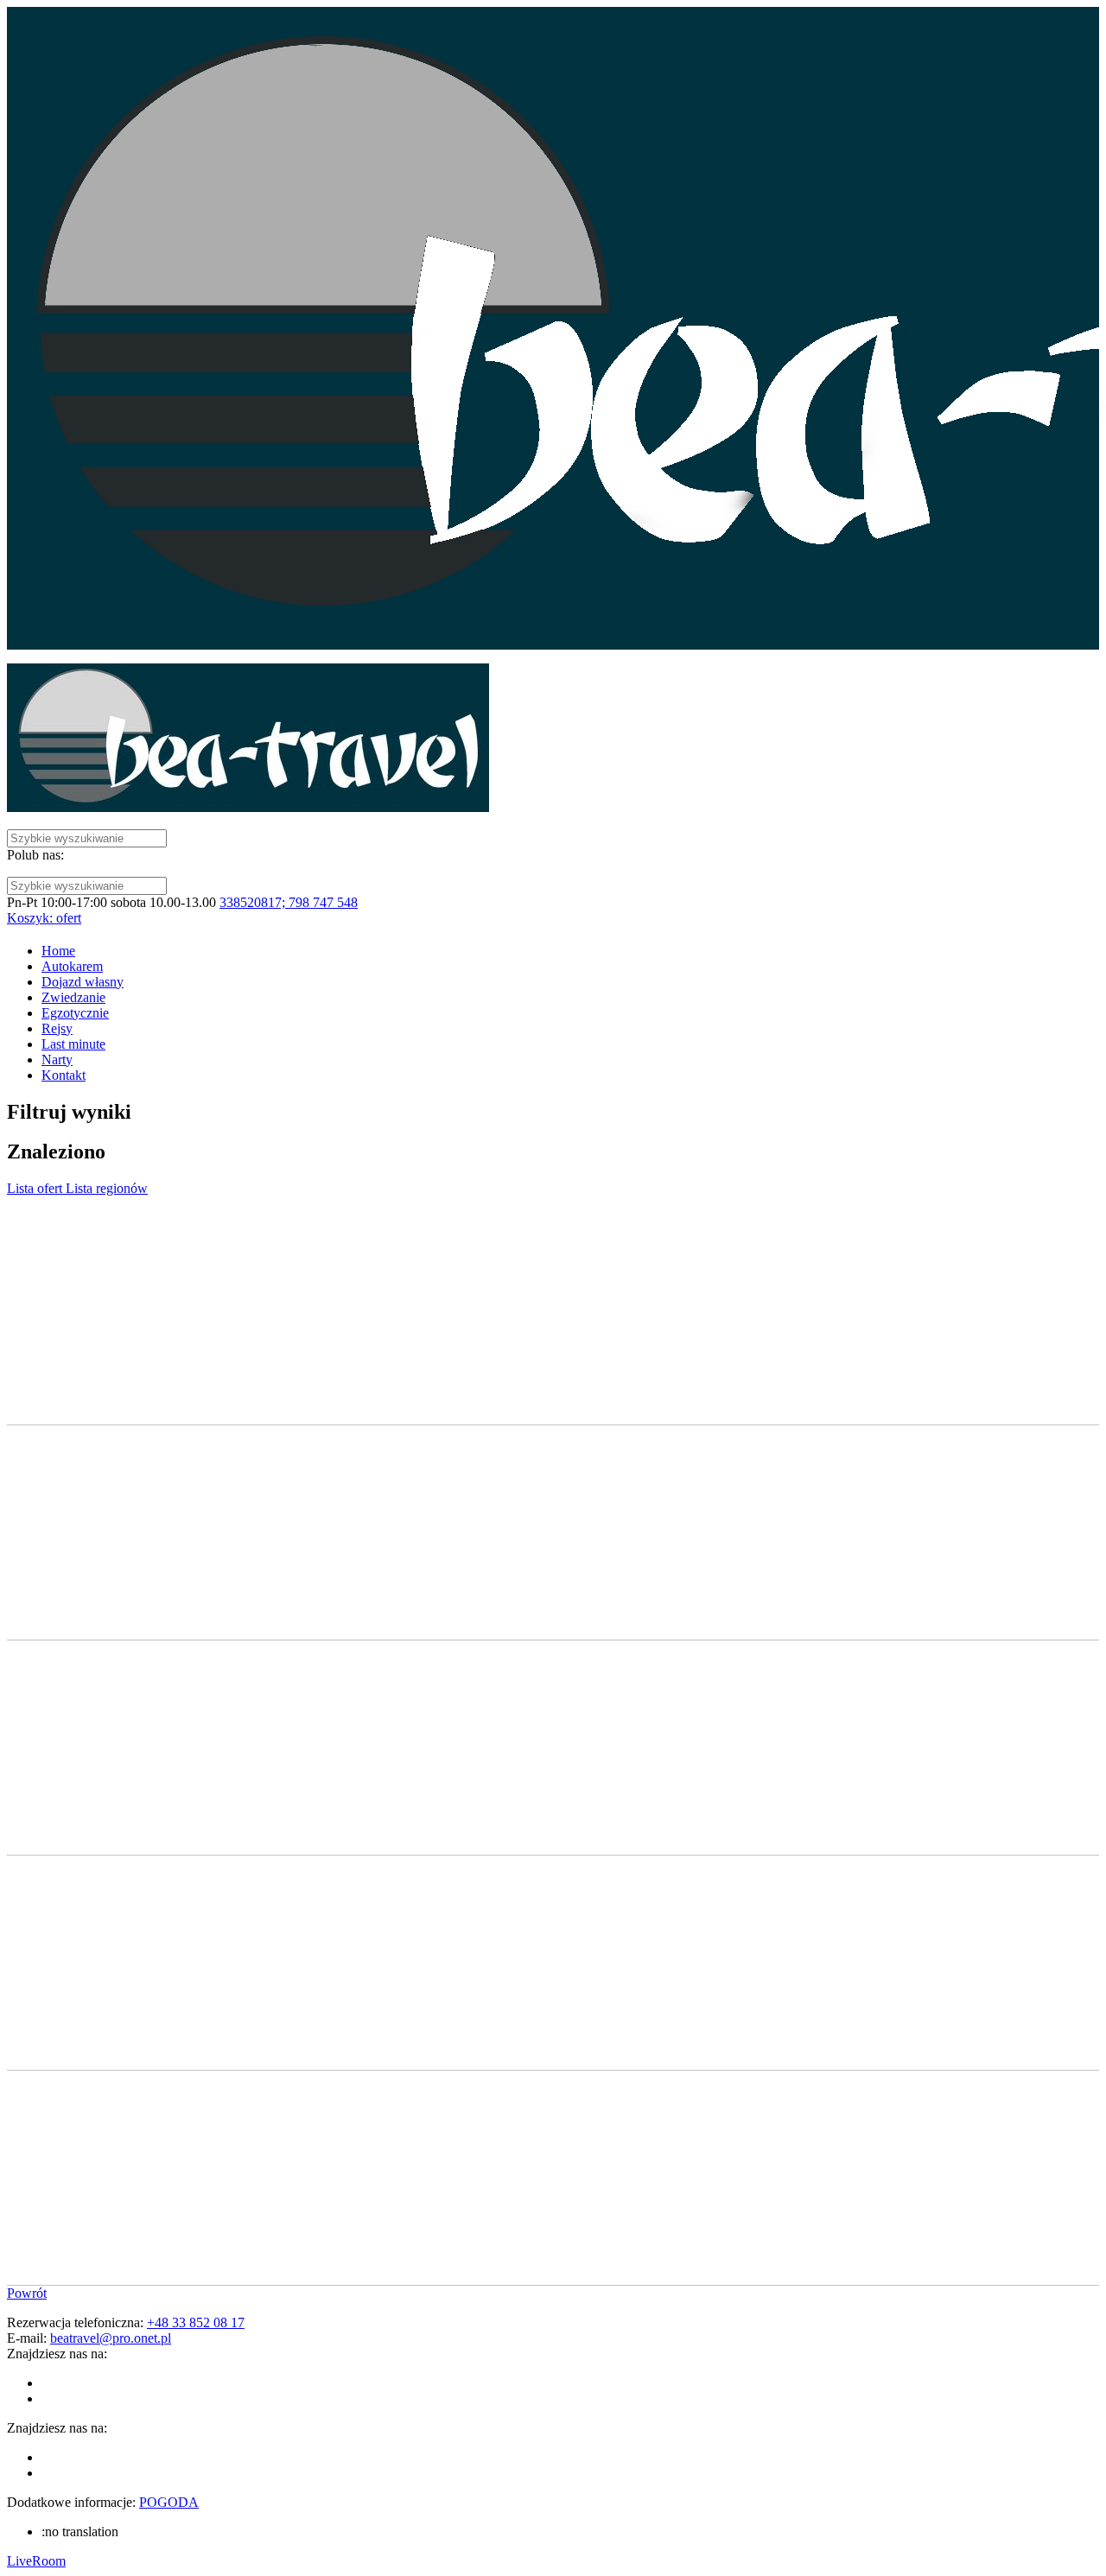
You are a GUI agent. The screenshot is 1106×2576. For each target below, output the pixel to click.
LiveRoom (36, 2561)
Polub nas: (35, 855)
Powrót (27, 2293)
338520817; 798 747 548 (289, 902)
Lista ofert (36, 1188)
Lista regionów (107, 1188)
